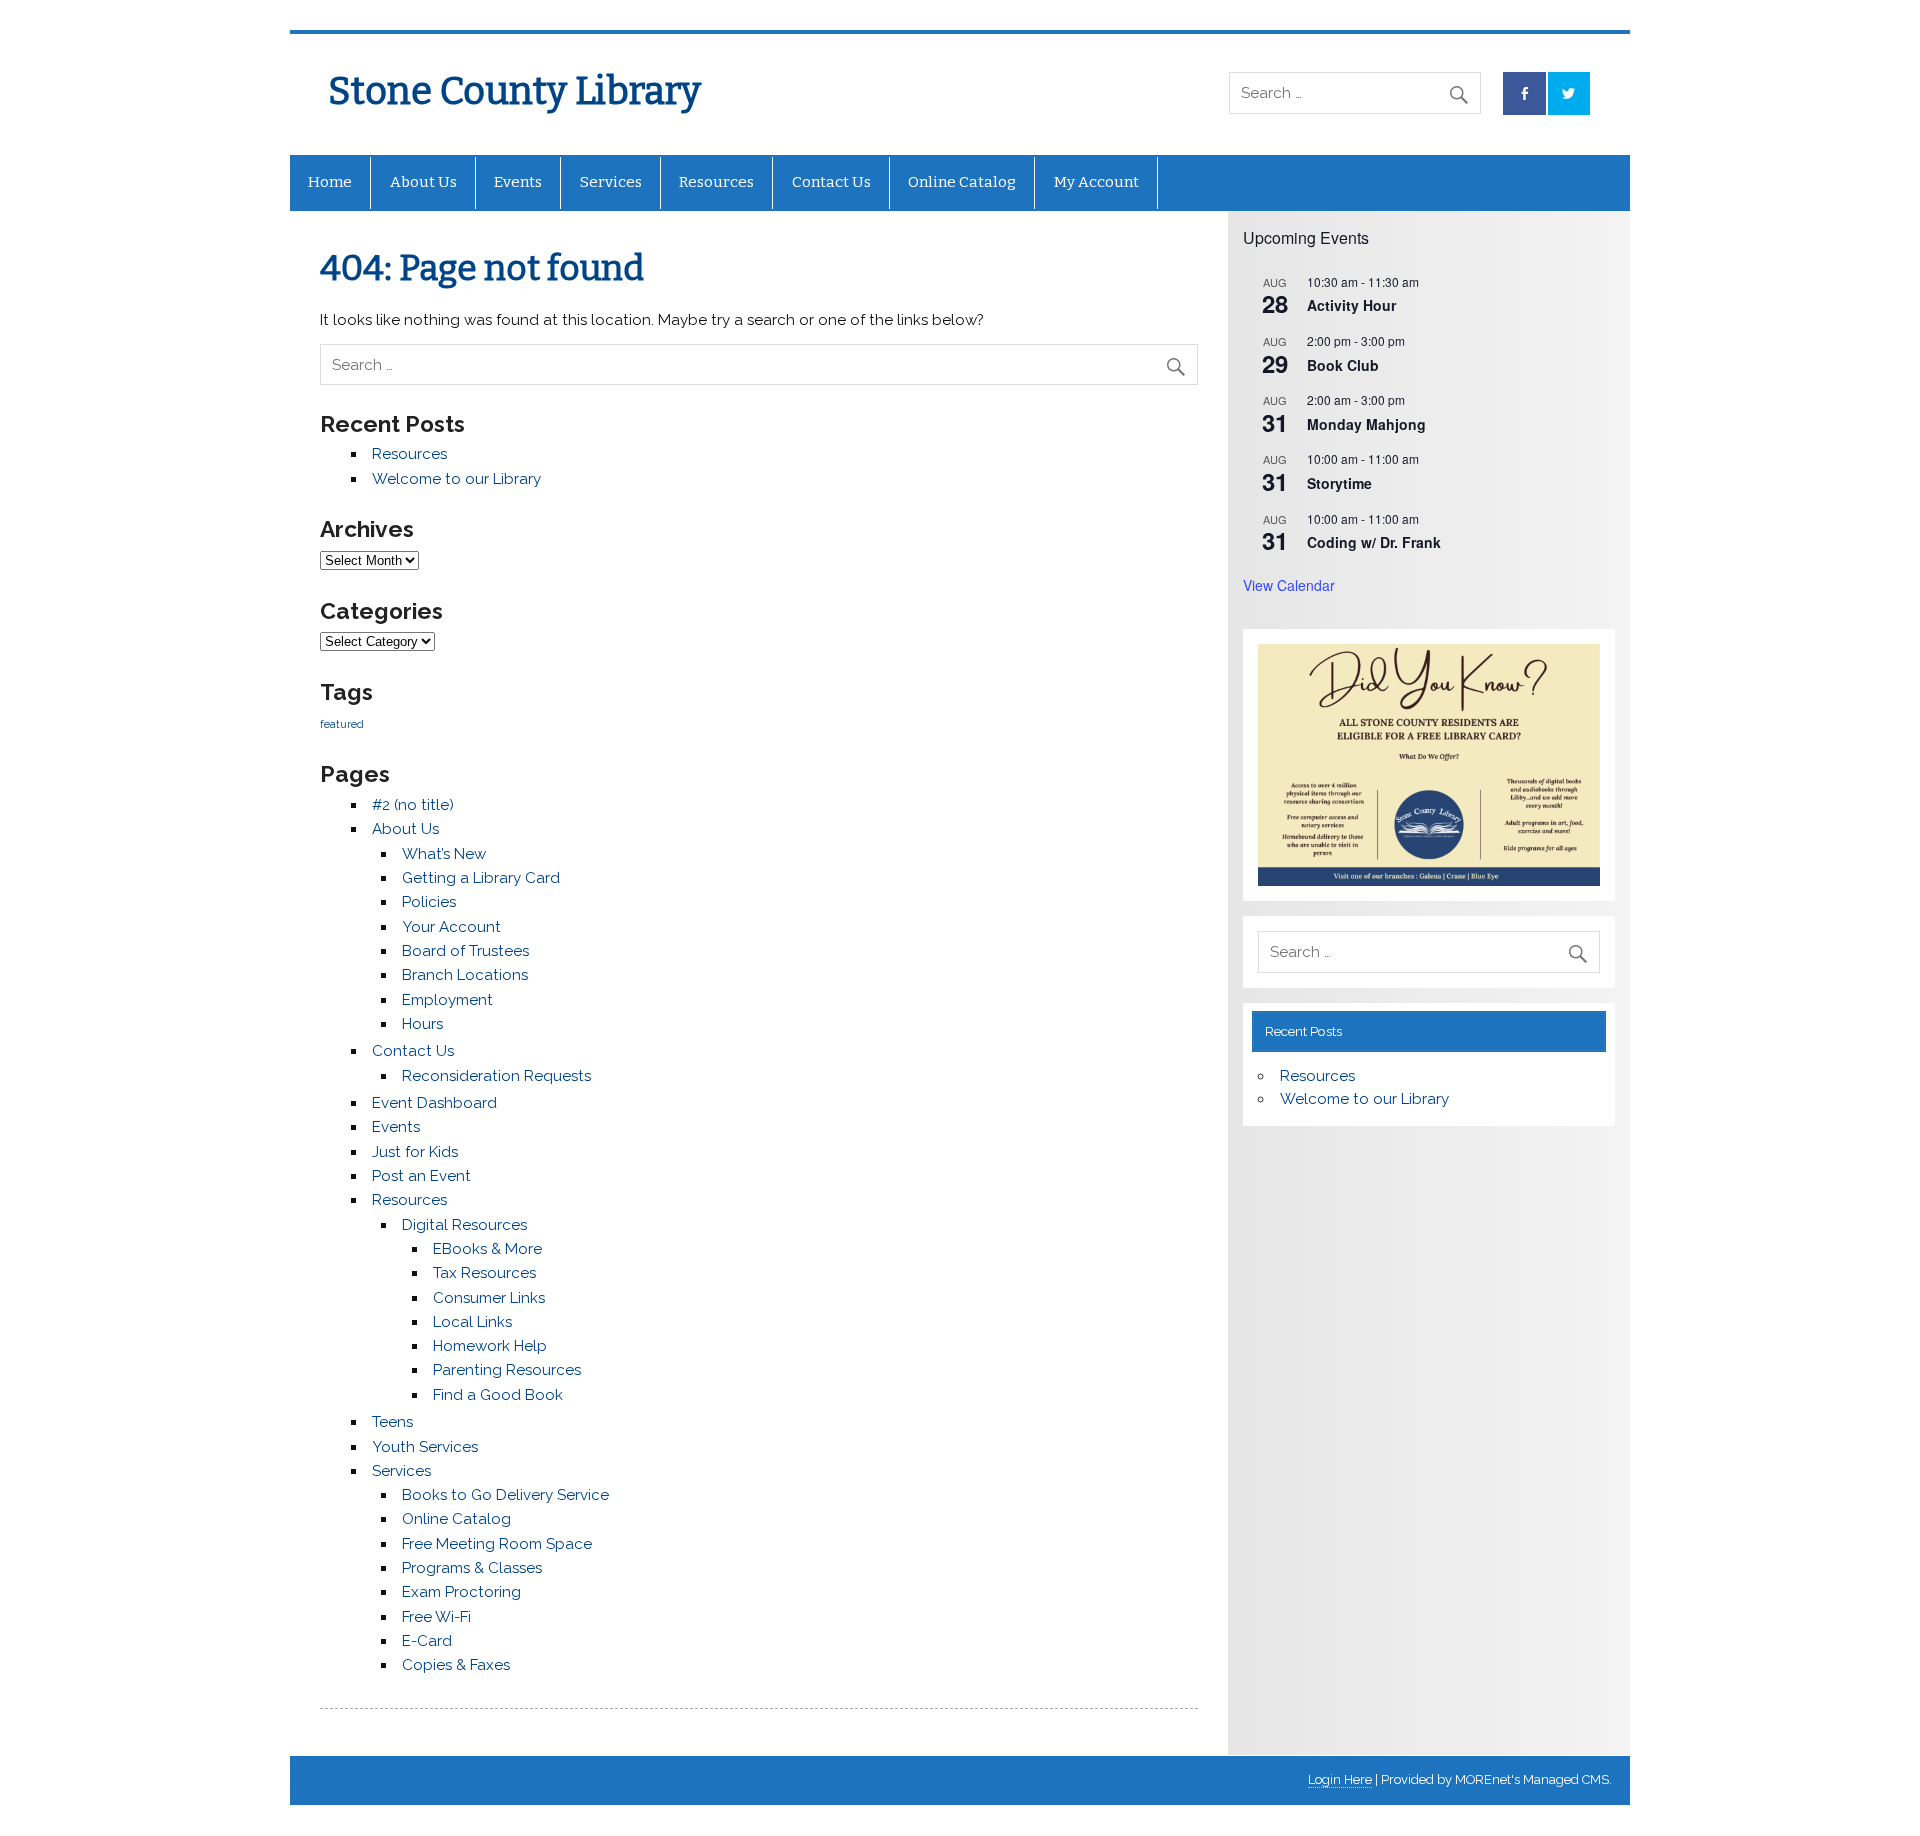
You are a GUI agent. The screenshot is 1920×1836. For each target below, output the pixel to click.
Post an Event (421, 1176)
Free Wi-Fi (436, 1617)
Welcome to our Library (456, 479)
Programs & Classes (472, 1568)
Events (518, 182)
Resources (716, 182)
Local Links (472, 1322)
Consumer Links (489, 1298)
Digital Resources (464, 1225)
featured (342, 724)
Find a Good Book (498, 1395)
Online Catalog (962, 182)
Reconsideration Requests (496, 1076)
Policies (429, 902)
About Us (423, 182)
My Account (1096, 182)
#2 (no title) (413, 805)
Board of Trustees (465, 951)
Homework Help (490, 1346)
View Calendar (1289, 585)
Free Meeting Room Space (497, 1544)
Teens (392, 1422)
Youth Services (425, 1447)
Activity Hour (1351, 305)
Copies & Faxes (456, 1665)
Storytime (1339, 483)
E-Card (427, 1641)
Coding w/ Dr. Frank (1374, 542)
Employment (447, 1000)
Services (611, 182)
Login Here (1340, 1779)
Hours (422, 1024)
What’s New (444, 854)
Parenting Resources (507, 1370)
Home (330, 182)
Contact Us (831, 182)
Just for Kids (415, 1152)
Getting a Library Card (481, 878)
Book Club (1343, 365)
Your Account (451, 927)
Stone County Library (514, 91)
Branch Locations (465, 975)
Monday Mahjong (1366, 424)
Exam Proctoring (461, 1592)
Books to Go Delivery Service (505, 1495)
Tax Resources (484, 1273)
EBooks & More (487, 1249)
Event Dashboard (434, 1103)
